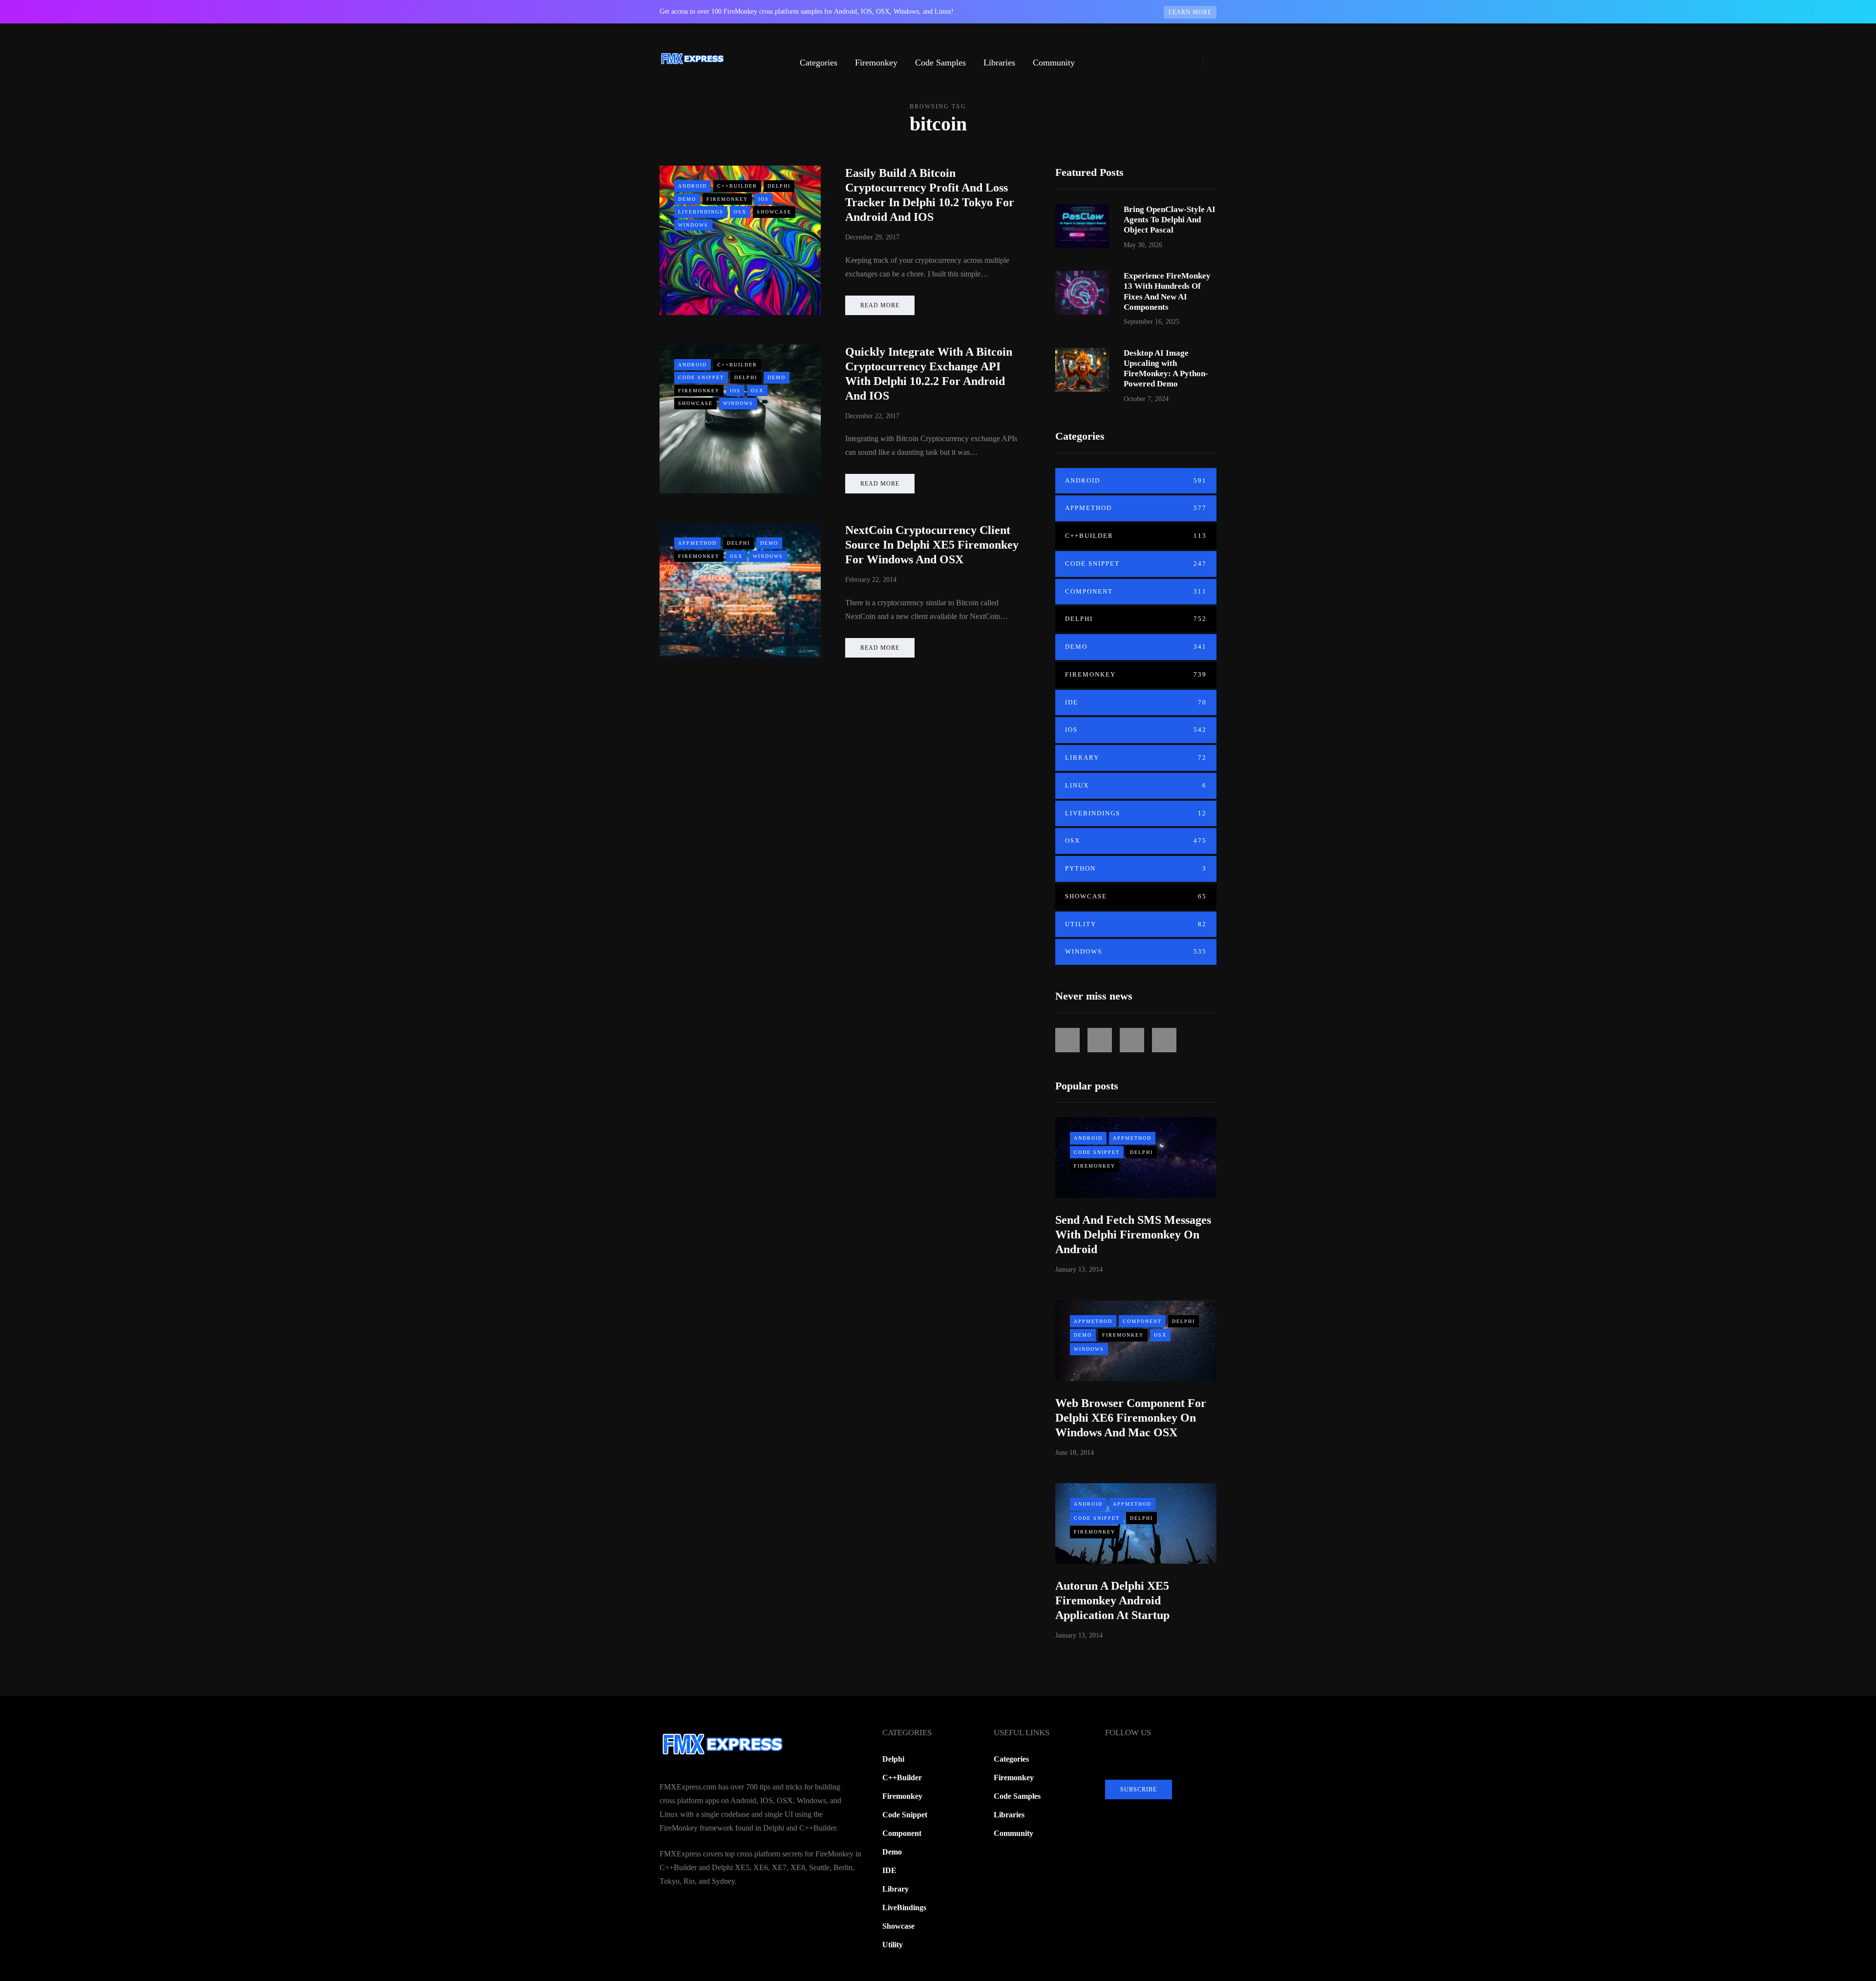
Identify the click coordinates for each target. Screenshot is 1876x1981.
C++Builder (737, 186)
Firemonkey (876, 63)
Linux (1136, 785)
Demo (687, 199)
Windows (693, 225)
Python (1136, 868)
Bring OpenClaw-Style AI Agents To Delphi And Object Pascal (1170, 220)
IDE (1136, 702)
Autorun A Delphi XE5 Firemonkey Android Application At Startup (1112, 1600)
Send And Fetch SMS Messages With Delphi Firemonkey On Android (1133, 1235)
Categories (819, 63)
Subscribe (1139, 1789)
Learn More (1190, 12)
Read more (880, 305)
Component (1136, 591)
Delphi (779, 186)
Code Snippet (701, 377)
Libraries (999, 63)
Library (1136, 757)
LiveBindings (701, 212)
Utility (1136, 924)
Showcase (774, 212)
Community (1054, 63)
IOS (764, 199)
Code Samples (940, 63)
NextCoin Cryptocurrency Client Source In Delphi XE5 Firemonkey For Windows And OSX (932, 545)
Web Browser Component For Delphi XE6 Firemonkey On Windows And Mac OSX (1131, 1418)
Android (693, 186)
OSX (740, 212)
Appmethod (697, 543)
